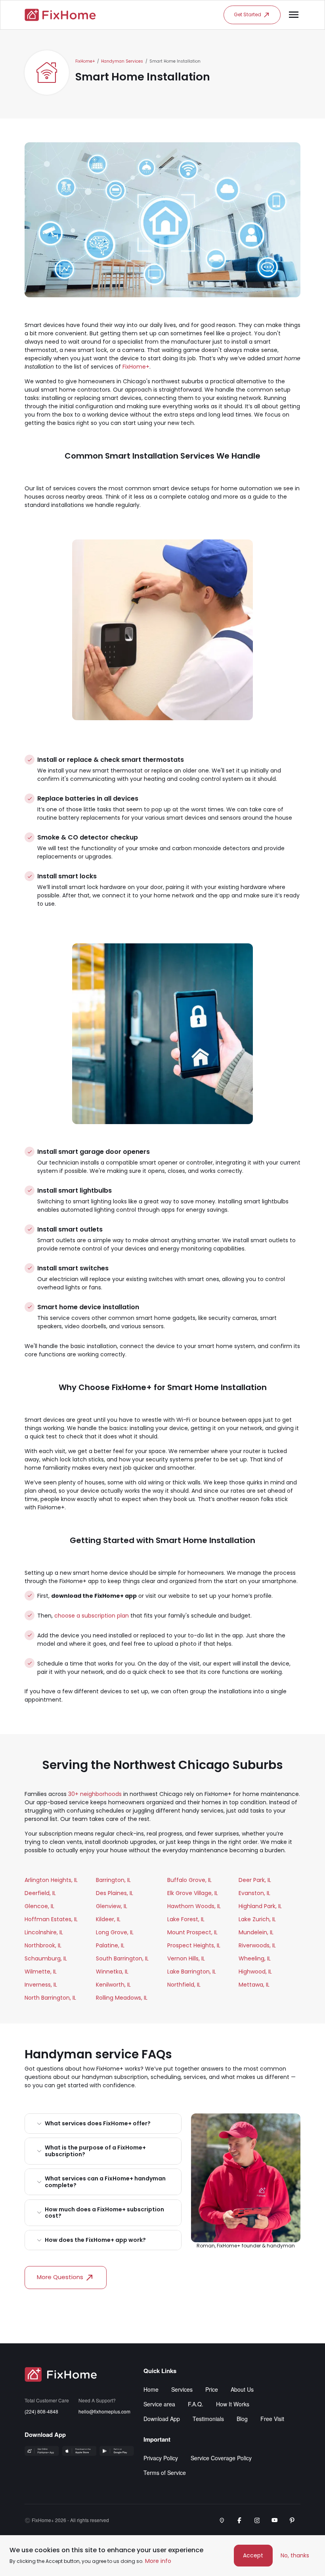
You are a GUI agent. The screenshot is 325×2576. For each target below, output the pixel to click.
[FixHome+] (60, 15)
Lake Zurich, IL (257, 1919)
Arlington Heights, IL (51, 1880)
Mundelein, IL (256, 1932)
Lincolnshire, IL (44, 1932)
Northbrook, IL (43, 1945)
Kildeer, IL (108, 1919)
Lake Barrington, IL (192, 1972)
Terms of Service (165, 2473)
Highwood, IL (255, 1972)
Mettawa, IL (254, 1985)
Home (151, 2389)
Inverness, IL (41, 1985)
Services (182, 2389)
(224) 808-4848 (41, 2411)
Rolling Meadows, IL (122, 1998)
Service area (159, 2404)
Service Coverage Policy (221, 2458)
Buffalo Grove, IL (189, 1880)
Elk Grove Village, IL (193, 1893)
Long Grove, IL (115, 1932)
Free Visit (272, 2419)
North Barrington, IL (50, 1998)
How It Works (233, 2404)
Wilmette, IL (41, 1972)
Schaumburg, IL (46, 1958)
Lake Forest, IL (186, 1919)
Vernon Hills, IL (186, 1958)
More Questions (60, 2277)
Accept (253, 2555)
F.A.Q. (196, 2404)
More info (158, 2561)
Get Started (248, 14)
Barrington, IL (113, 1880)
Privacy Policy (161, 2458)
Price (212, 2389)
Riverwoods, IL (257, 1945)
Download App (162, 2419)
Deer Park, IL (255, 1880)
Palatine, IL (110, 1945)
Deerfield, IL (40, 1893)
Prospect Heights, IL (194, 1945)
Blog (242, 2419)
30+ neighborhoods (95, 1794)
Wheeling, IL (255, 1958)
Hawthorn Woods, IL (194, 1906)
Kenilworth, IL (113, 1985)
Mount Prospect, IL (192, 1932)
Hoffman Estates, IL (51, 1919)
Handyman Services (122, 61)
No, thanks (295, 2555)
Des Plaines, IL (115, 1893)
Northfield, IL (184, 1985)
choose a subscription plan (92, 1616)
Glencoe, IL (39, 1906)
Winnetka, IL (112, 1972)
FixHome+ (85, 61)
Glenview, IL (112, 1906)
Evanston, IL (254, 1893)
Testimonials (208, 2419)
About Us (242, 2389)
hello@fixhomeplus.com (104, 2411)
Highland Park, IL (260, 1906)
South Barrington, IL (122, 1958)
